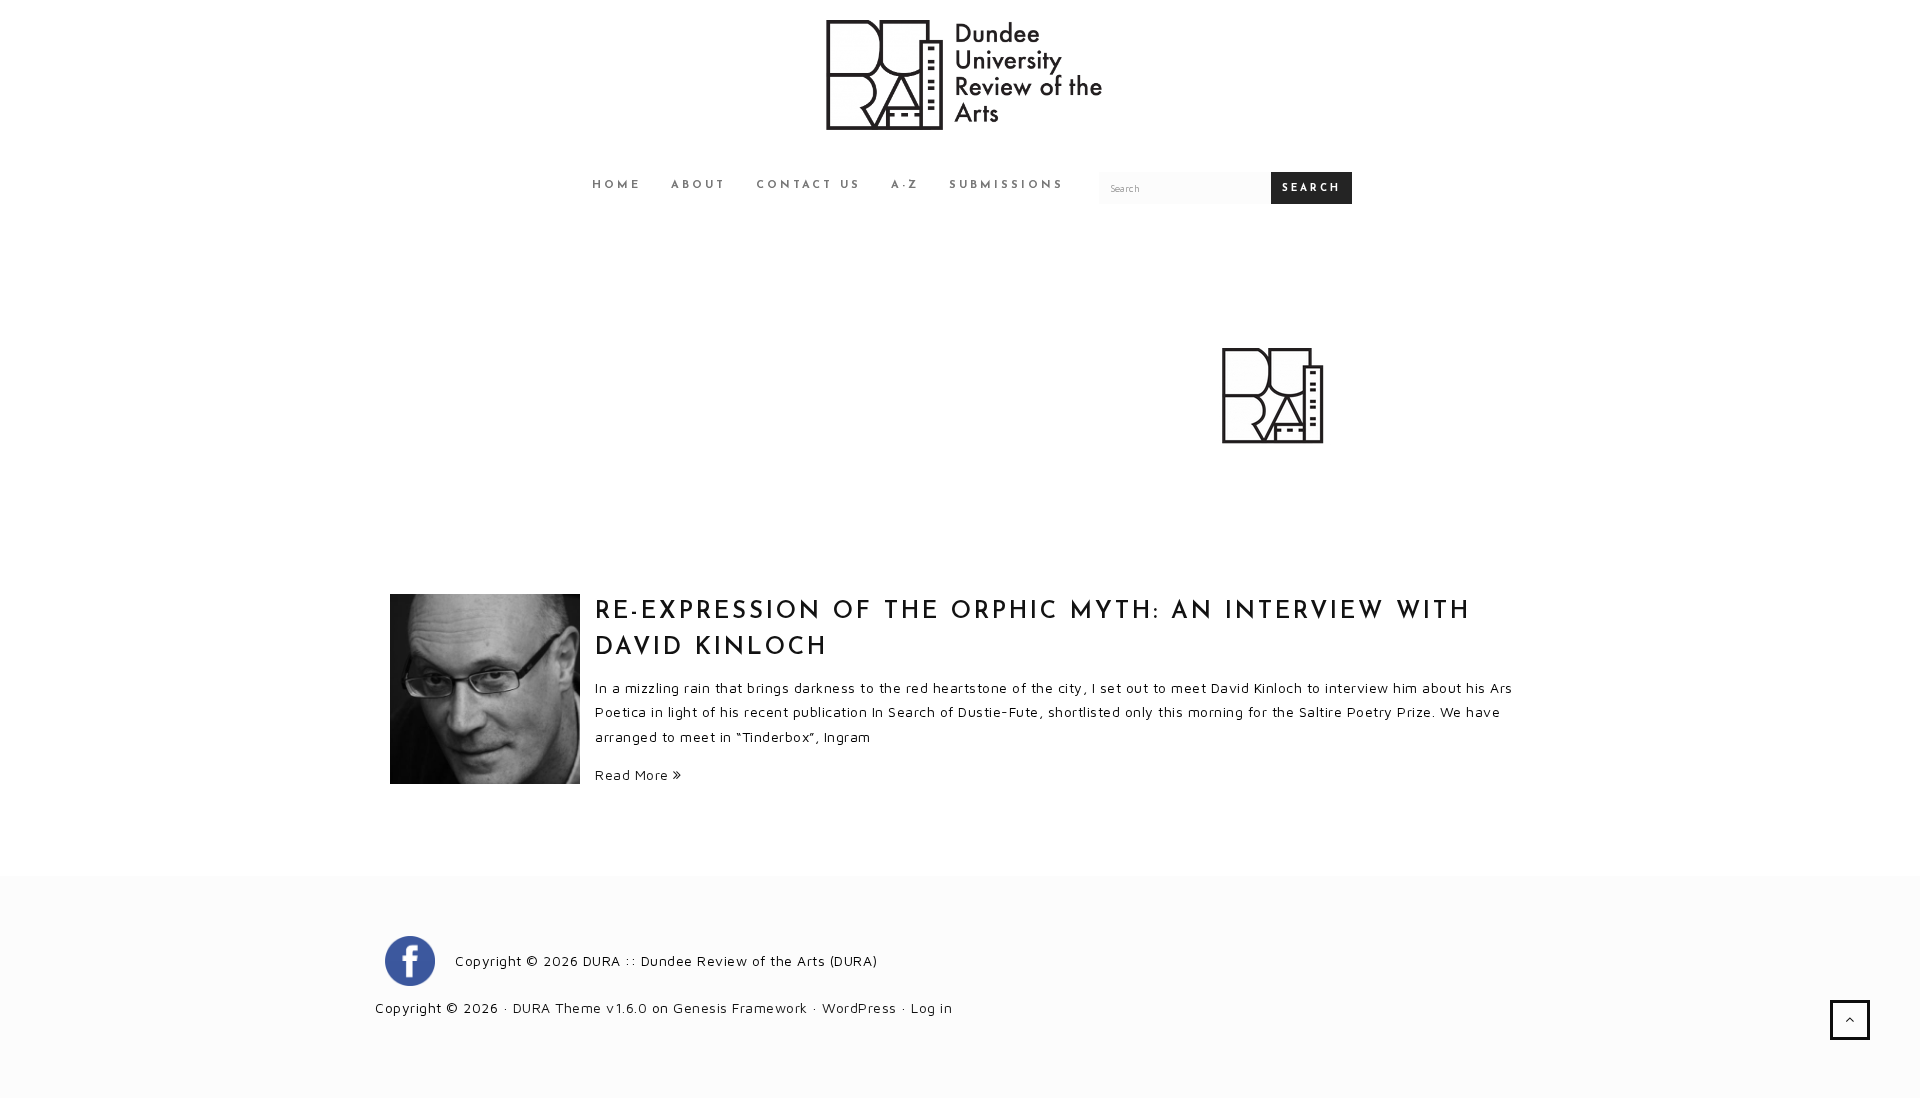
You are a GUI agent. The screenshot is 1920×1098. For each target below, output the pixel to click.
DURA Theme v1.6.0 (580, 1007)
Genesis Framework (740, 1007)
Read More (634, 774)
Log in (931, 1007)
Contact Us (808, 185)
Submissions (1006, 185)
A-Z (905, 185)
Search (1311, 188)
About (698, 185)
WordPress (859, 1007)
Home (616, 185)
